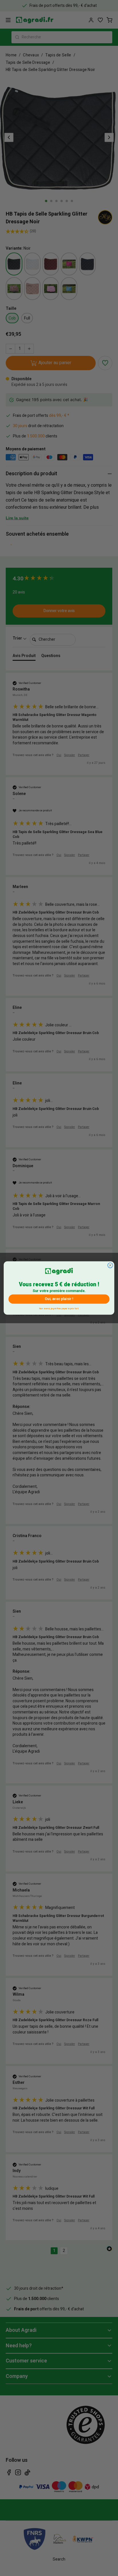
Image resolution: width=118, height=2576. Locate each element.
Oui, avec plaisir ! (59, 1299)
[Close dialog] (110, 1265)
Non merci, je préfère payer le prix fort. (59, 1308)
